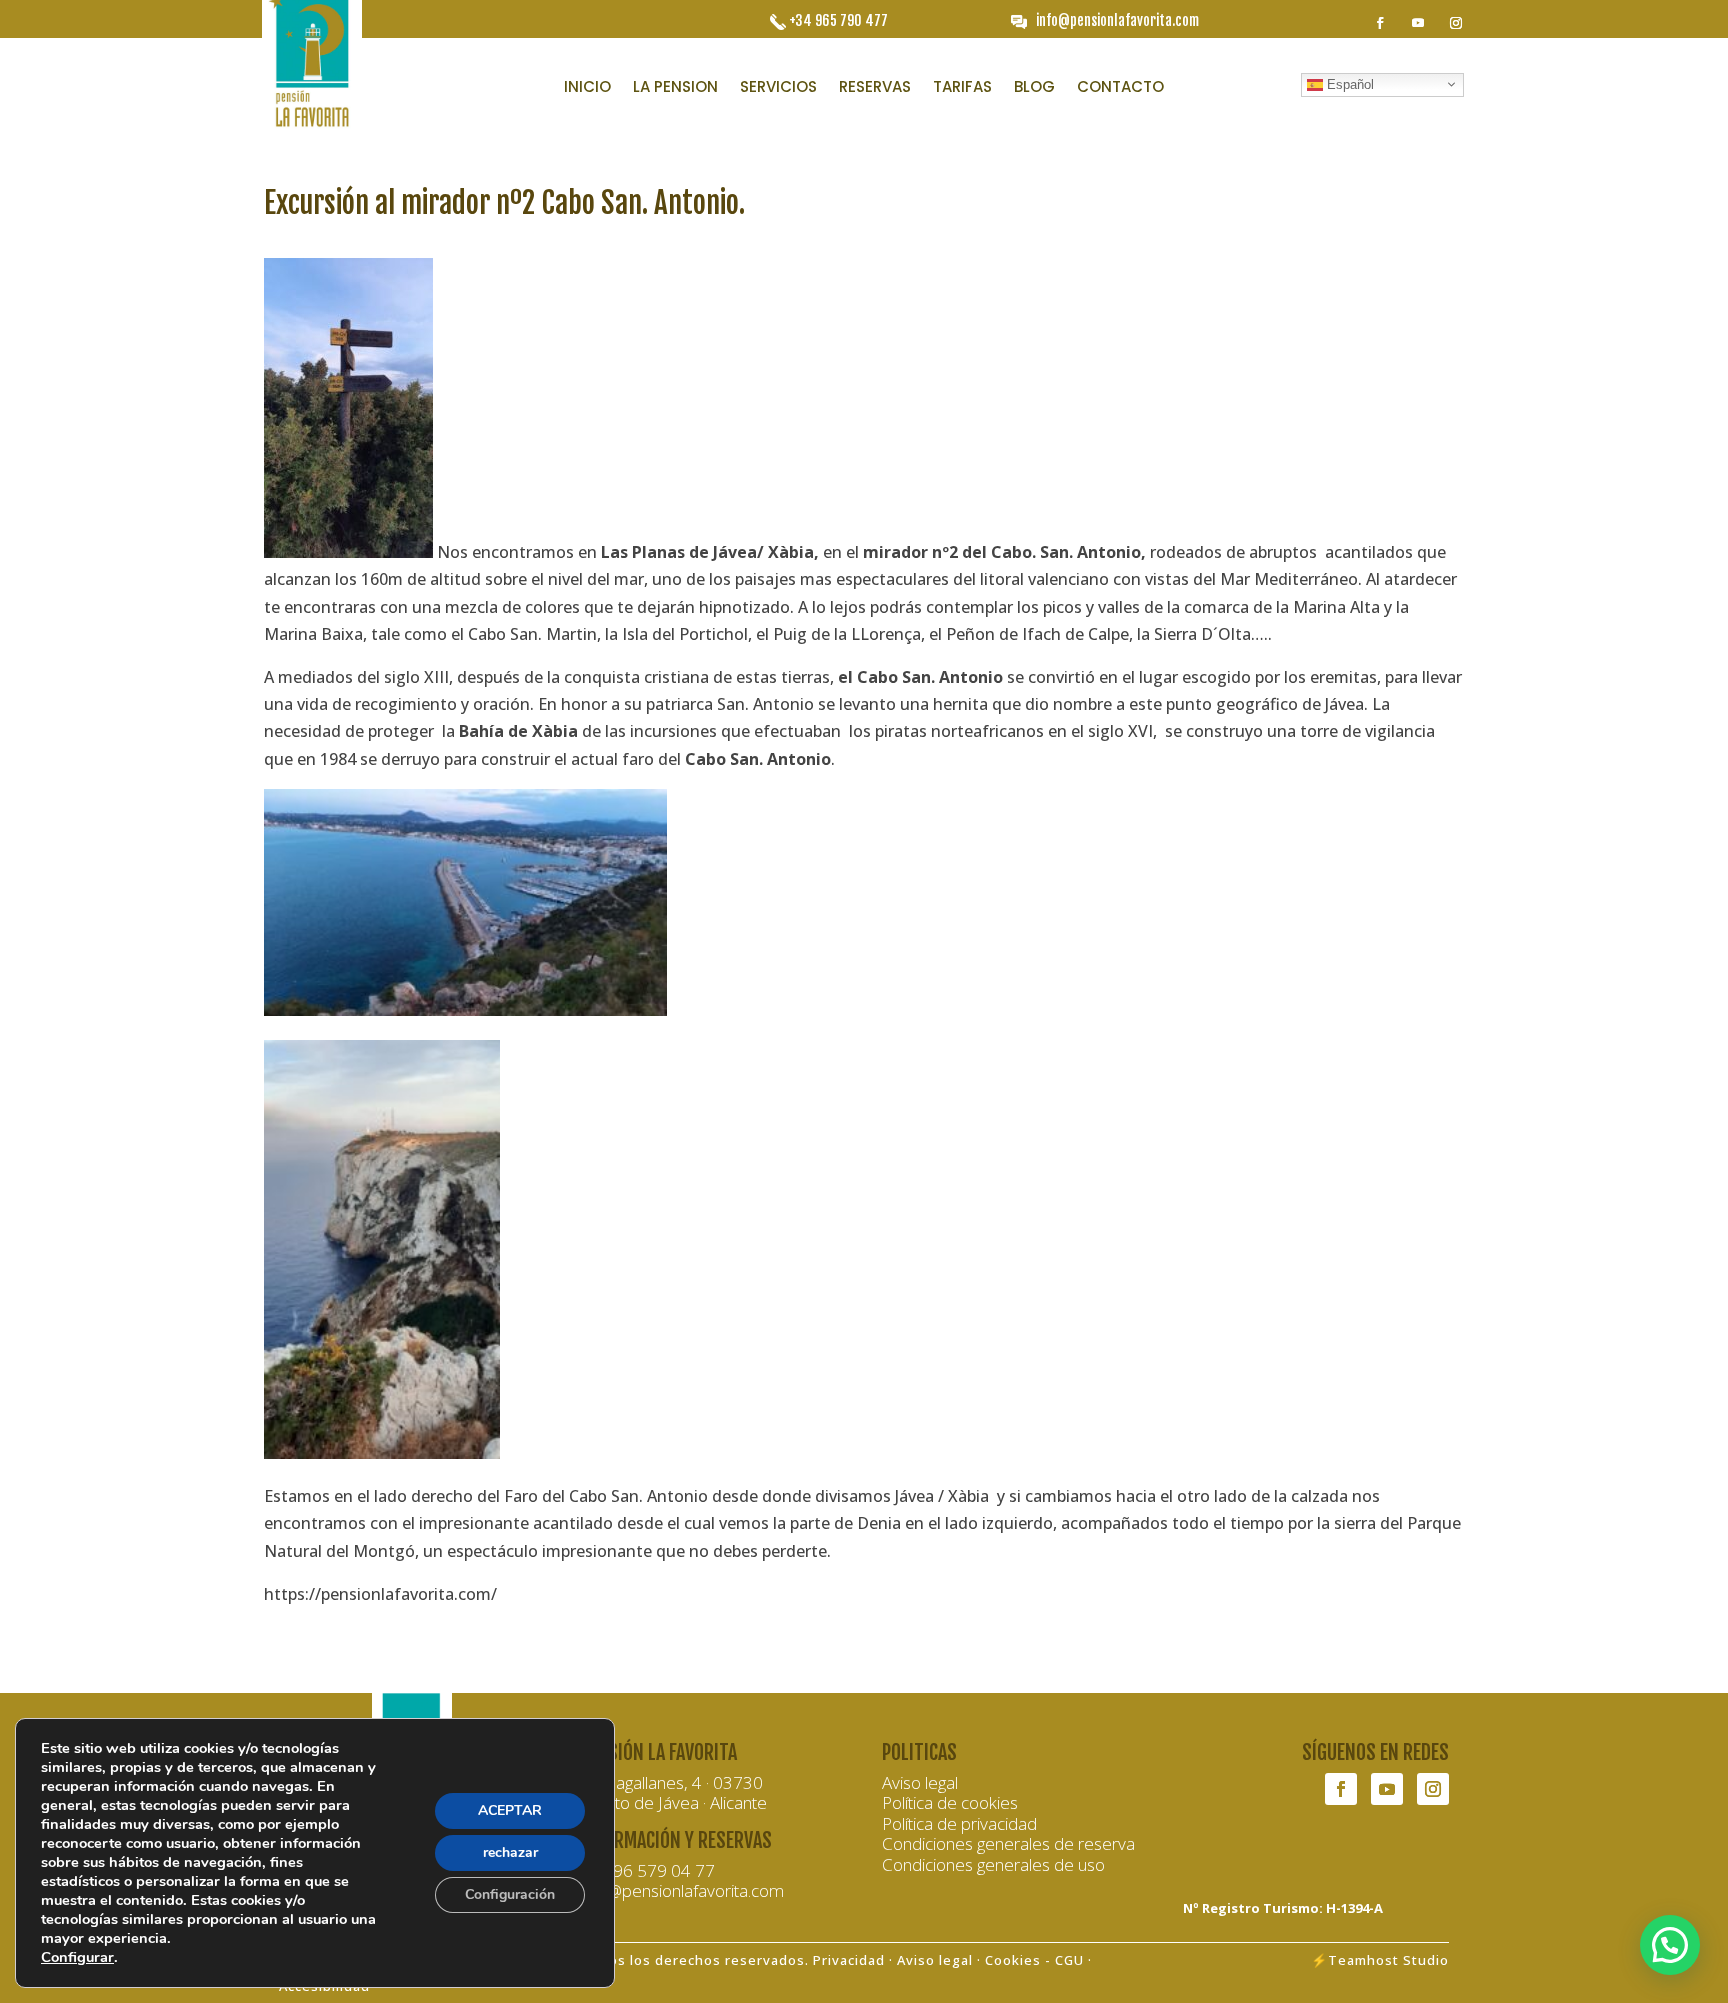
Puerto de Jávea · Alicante (673, 1802)
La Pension (675, 88)
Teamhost (1363, 1960)
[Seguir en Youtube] (1418, 23)
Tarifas (962, 88)
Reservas (875, 88)
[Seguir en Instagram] (1456, 23)
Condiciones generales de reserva (1008, 1843)
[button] (1670, 1945)
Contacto (1120, 88)
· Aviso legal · (935, 1960)
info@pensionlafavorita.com (1117, 20)
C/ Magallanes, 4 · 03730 (671, 1782)
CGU (1069, 1960)
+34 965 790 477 (838, 20)
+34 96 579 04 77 (647, 1870)
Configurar (77, 1957)
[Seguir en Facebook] (1380, 23)
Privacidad (849, 1960)
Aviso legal (920, 1782)
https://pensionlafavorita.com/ (380, 1594)
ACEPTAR (510, 1810)
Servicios (778, 88)
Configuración (510, 1894)
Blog (1034, 88)
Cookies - (1020, 1960)
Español (1348, 83)
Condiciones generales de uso (993, 1864)
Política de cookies (950, 1802)
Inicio (587, 88)
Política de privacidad (959, 1823)
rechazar (510, 1852)
